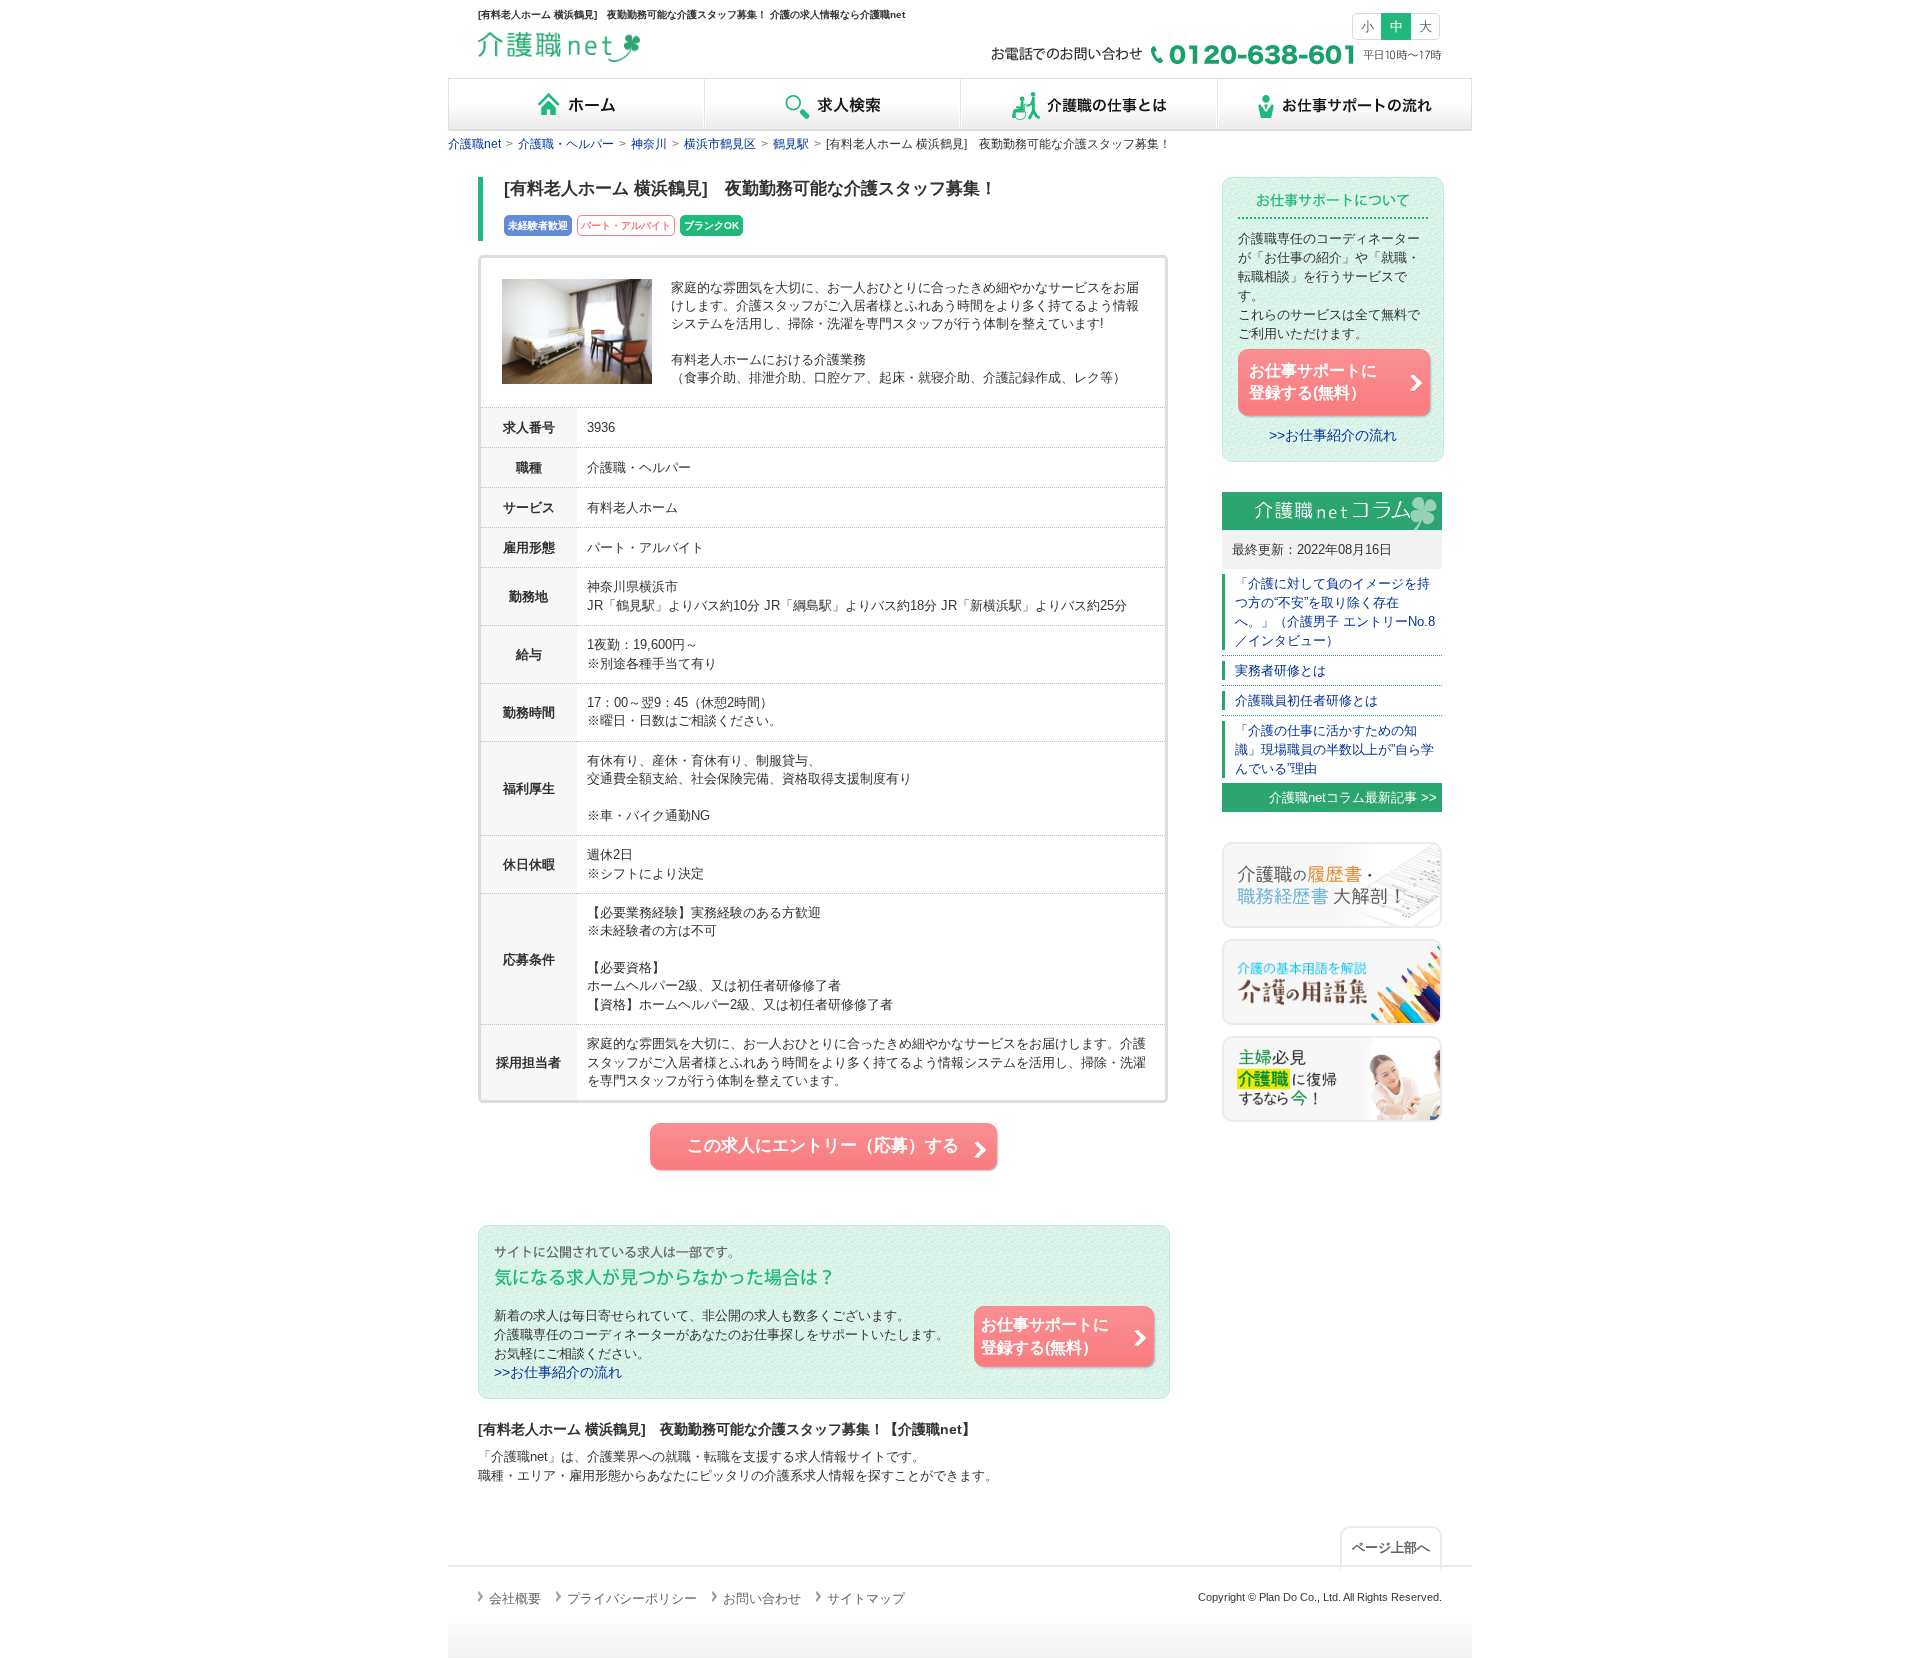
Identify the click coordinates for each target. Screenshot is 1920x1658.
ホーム (576, 104)
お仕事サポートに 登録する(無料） (1045, 1336)
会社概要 (515, 1598)
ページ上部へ (1391, 1547)
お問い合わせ (762, 1598)
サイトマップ (866, 1598)
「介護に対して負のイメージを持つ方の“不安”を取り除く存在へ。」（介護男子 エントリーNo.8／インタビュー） (1335, 612)
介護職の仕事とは (1088, 104)
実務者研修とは (1280, 670)
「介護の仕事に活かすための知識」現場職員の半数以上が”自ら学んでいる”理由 (1334, 749)
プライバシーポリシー (632, 1598)
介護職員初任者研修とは (1306, 700)
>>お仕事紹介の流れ (558, 1372)
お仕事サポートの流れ (1344, 104)
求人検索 (832, 104)
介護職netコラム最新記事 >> (1353, 797)
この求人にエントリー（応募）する (823, 1145)
